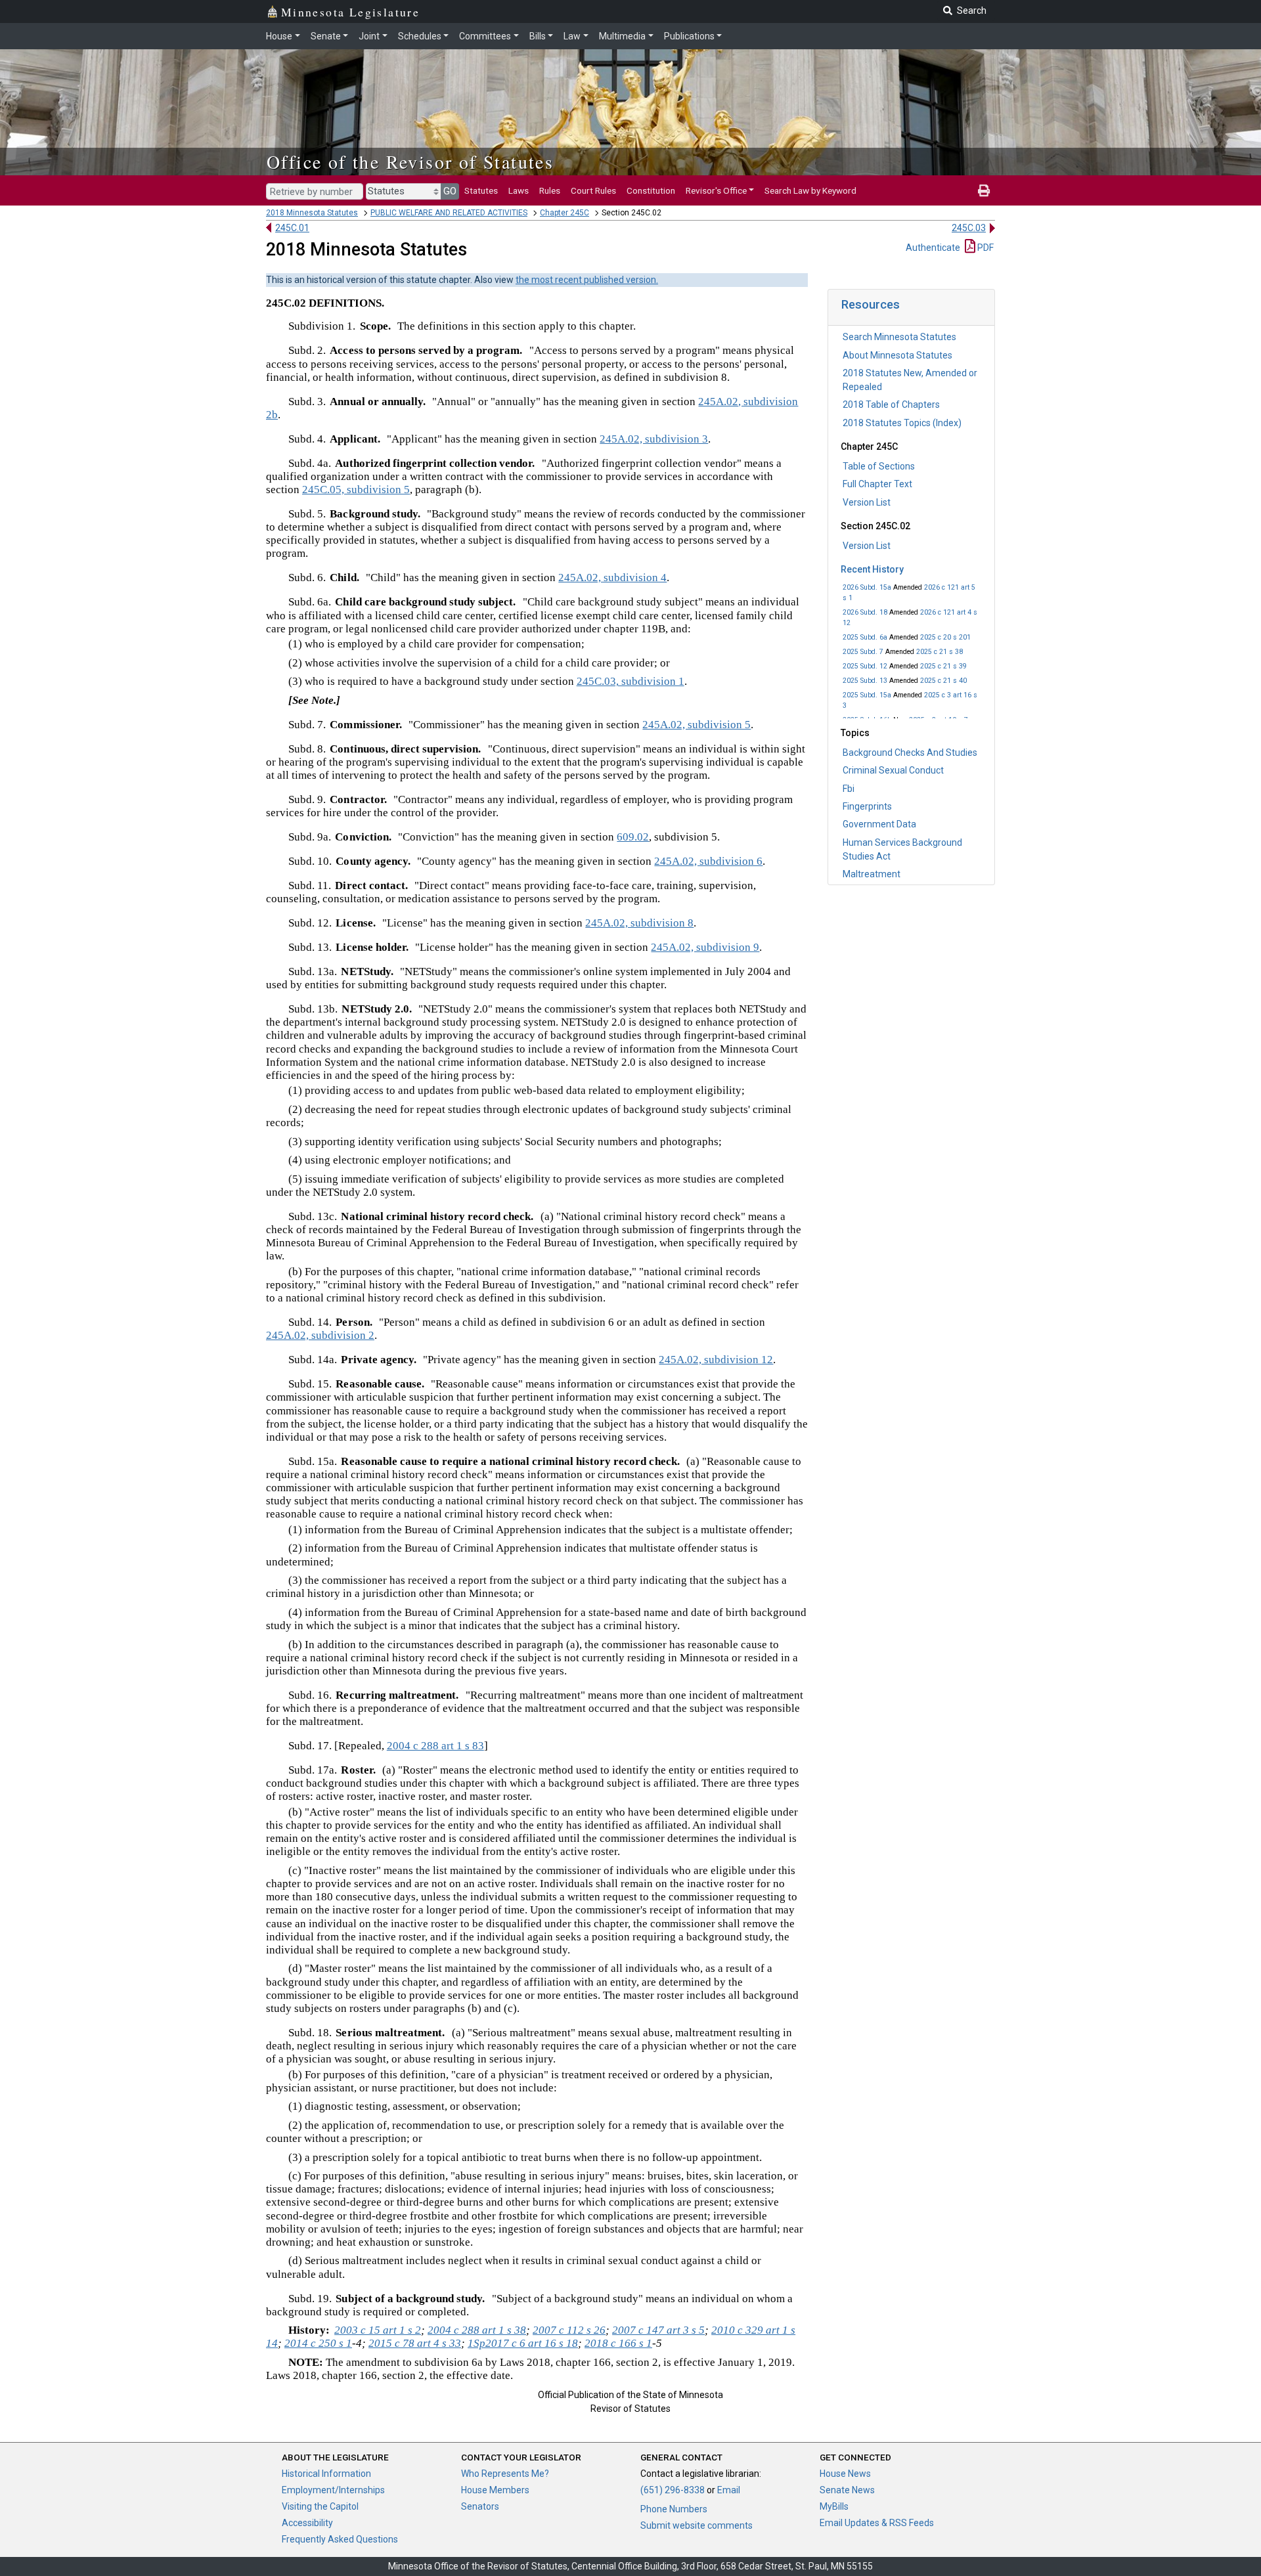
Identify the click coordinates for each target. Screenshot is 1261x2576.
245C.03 (969, 228)
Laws (519, 190)
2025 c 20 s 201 (945, 637)
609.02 (633, 837)
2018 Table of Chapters (891, 404)
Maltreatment (872, 874)
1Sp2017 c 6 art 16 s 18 (523, 2343)
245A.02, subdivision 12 (716, 1360)
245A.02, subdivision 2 (320, 1335)
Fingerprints (867, 806)
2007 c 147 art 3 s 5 (658, 2330)
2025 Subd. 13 (865, 681)
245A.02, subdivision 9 (705, 947)
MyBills (834, 2506)
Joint (369, 36)
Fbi (849, 789)
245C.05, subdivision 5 (356, 490)
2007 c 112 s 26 (569, 2330)
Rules (550, 190)
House (279, 36)
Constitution (651, 190)
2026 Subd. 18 (865, 612)
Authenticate (933, 248)
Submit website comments (697, 2525)
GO (450, 191)
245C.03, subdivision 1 (630, 681)
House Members (495, 2490)
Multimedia (622, 36)
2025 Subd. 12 (865, 666)
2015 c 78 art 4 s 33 (415, 2343)
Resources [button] (871, 304)
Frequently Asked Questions (340, 2539)
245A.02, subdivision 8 (639, 923)
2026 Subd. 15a (867, 587)
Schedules (420, 36)
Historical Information (326, 2474)
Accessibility (307, 2523)
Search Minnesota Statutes (899, 337)
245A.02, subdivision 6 (708, 861)
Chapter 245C (564, 213)
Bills (538, 36)
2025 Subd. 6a (865, 637)
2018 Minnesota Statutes (312, 213)
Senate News (847, 2490)
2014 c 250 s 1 (318, 2343)
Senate (326, 36)
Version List (867, 502)
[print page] (984, 190)
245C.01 (292, 228)
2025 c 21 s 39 (943, 666)
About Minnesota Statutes (897, 355)
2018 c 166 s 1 (618, 2343)
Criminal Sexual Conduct (893, 770)
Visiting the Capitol (320, 2506)
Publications (689, 36)
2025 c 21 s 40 (943, 681)
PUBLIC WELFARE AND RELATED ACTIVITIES (449, 213)
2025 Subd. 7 (863, 652)
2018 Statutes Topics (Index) (902, 423)
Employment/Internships (333, 2490)
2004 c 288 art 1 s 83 (435, 1746)
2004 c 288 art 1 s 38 (477, 2330)
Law (572, 36)
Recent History (872, 569)
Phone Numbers (674, 2509)
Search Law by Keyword (810, 190)
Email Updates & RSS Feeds (877, 2523)
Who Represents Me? (505, 2474)
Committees (485, 36)
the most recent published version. (587, 280)
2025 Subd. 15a (867, 695)
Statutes (481, 190)
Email (729, 2490)
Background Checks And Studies (910, 753)
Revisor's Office (716, 190)
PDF (984, 248)
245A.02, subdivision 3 (654, 439)
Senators (480, 2506)
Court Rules (593, 190)
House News (845, 2474)
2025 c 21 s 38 (940, 652)
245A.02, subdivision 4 (612, 578)
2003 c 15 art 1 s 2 (378, 2330)
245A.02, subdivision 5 (697, 725)
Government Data (879, 824)
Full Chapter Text (877, 484)
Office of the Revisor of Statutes (410, 162)
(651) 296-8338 (673, 2490)
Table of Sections (879, 466)
